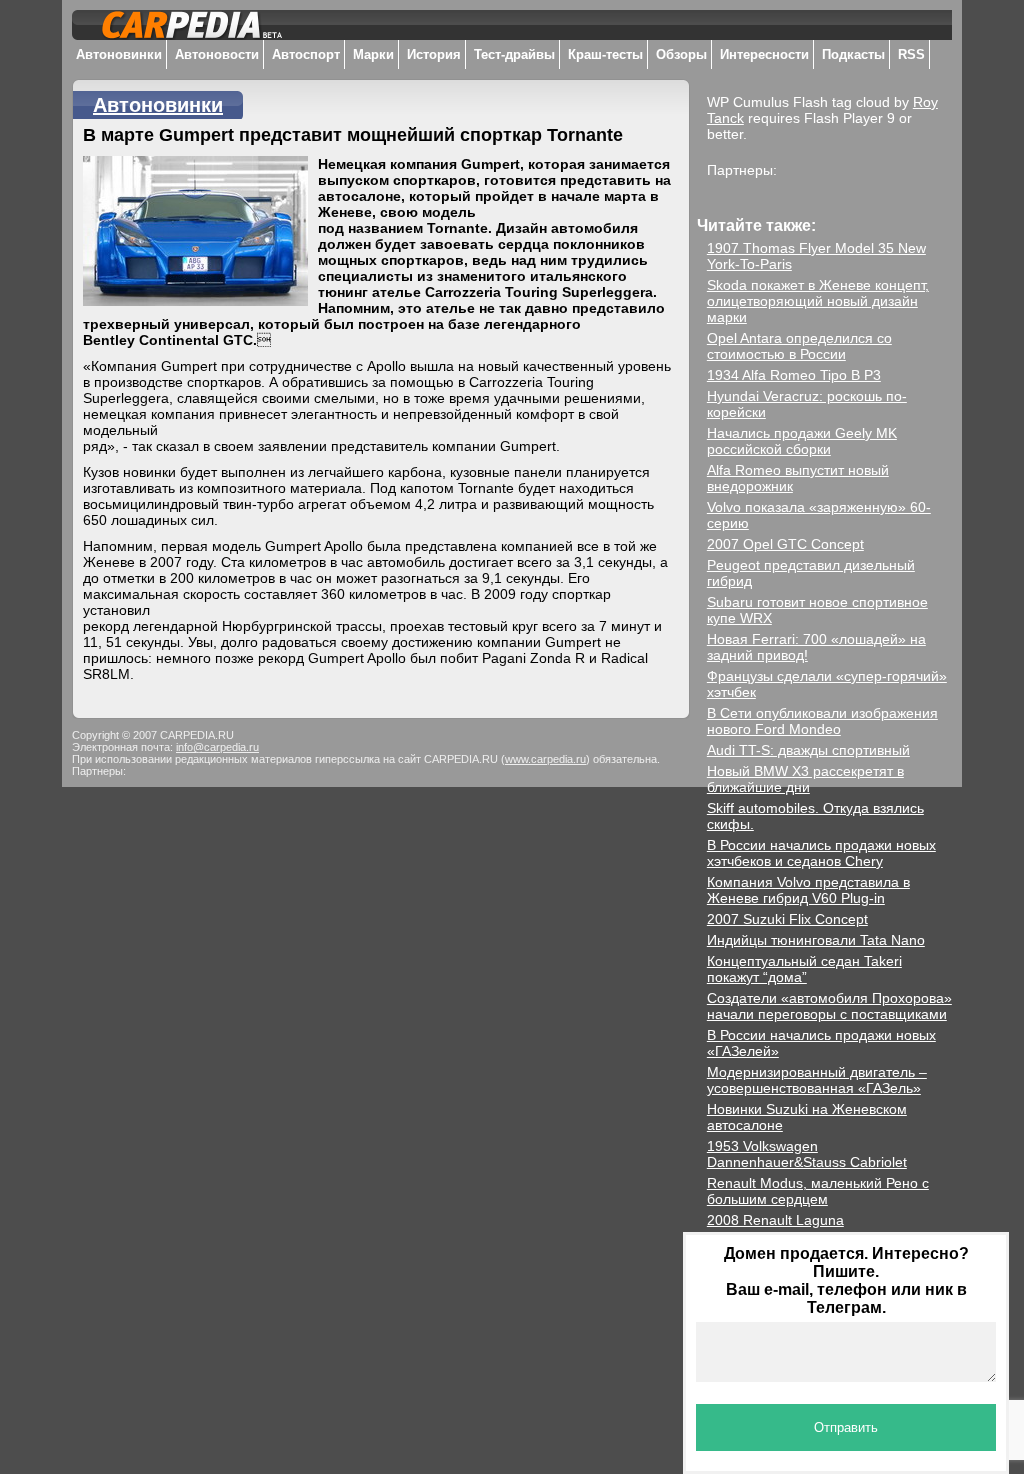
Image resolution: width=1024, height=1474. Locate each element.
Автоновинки (119, 54)
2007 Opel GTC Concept (785, 544)
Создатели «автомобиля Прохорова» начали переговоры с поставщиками (829, 1006)
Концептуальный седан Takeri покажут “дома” (804, 969)
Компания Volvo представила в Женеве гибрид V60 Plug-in (808, 890)
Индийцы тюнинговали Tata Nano (816, 940)
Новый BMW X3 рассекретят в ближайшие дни (805, 779)
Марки (373, 54)
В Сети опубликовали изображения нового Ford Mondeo (822, 721)
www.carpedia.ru (545, 759)
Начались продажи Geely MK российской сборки (802, 441)
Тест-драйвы (514, 54)
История (434, 54)
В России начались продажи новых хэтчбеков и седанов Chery (821, 853)
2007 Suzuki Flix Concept (787, 919)
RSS (911, 54)
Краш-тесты (605, 54)
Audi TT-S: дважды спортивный (808, 750)
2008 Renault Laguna (775, 1220)
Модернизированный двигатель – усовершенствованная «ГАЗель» (817, 1080)
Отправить (846, 1427)
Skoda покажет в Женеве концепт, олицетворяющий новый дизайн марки (818, 301)
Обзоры (681, 54)
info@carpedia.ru (217, 747)
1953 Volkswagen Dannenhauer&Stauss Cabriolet (807, 1154)
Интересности (764, 54)
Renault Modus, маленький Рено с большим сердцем (818, 1191)
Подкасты (853, 54)
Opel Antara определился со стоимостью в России (799, 346)
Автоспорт (306, 54)
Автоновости (217, 54)
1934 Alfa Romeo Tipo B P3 (794, 375)
